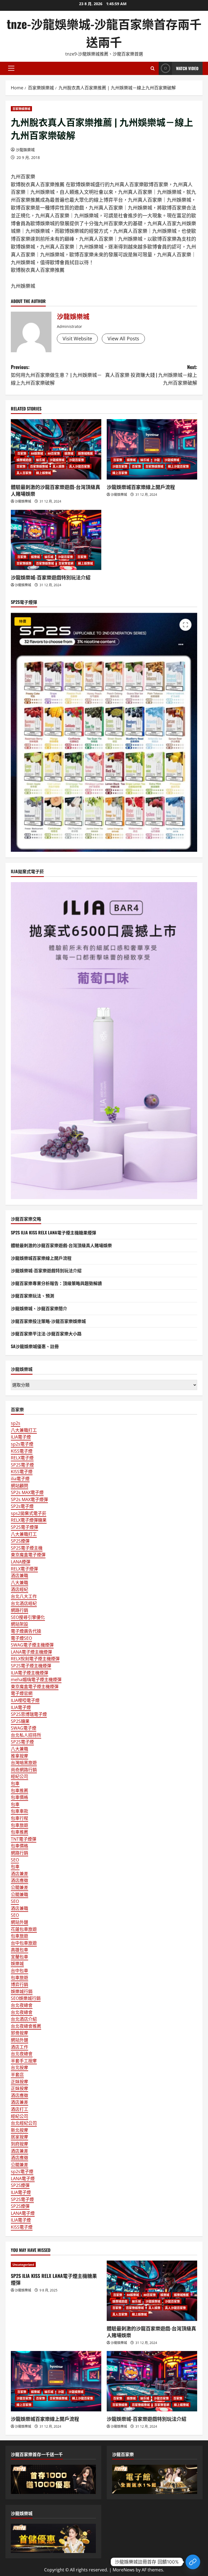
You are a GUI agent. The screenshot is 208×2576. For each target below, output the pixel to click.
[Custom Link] (193, 2562)
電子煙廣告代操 (26, 1631)
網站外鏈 (19, 1922)
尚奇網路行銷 (24, 1770)
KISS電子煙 (22, 1451)
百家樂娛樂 (24, 563)
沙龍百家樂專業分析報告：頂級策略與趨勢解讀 (56, 1283)
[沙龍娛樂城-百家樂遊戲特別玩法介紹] (56, 540)
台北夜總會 (22, 2005)
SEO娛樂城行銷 (26, 1998)
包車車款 (19, 1811)
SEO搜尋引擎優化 (28, 1617)
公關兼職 (19, 1894)
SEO (15, 1860)
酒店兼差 (19, 1874)
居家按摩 (19, 2137)
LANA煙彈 (21, 1562)
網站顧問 (19, 1486)
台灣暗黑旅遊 (24, 1763)
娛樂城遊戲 (24, 460)
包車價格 (19, 1797)
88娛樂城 (37, 453)
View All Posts (123, 338)
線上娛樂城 (43, 473)
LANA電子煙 (23, 2179)
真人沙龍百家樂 (79, 466)
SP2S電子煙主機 (27, 1548)
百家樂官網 (66, 563)
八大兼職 (19, 1583)
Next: (151, 375)
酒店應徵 (19, 1880)
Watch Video (187, 68)
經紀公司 (19, 1776)
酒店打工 (19, 2109)
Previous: (56, 375)
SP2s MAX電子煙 (27, 1492)
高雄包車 (19, 1950)
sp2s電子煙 (22, 1444)
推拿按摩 (19, 1756)
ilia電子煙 (20, 1479)
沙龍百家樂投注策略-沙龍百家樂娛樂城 (48, 1321)
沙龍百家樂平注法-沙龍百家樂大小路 (46, 1333)
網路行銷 (19, 1610)
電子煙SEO (21, 1638)
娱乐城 (40, 460)
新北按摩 (19, 2130)
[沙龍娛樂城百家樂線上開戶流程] (152, 449)
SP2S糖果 (20, 1721)
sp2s (16, 1423)
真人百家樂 (24, 473)
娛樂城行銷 (22, 1991)
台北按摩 (19, 2068)
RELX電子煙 (22, 1458)
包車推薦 (19, 1791)
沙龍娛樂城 (25, 150)
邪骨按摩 (19, 2033)
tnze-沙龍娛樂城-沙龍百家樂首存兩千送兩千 (104, 33)
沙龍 (157, 460)
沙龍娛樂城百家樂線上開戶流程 (141, 487)
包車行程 (19, 1818)
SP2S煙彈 (20, 1541)
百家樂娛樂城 (21, 109)
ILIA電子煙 (21, 1437)
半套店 (17, 2075)
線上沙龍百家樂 (178, 466)
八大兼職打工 (24, 1430)
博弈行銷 (19, 1984)
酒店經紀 (19, 1589)
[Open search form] (153, 68)
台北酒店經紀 (24, 1603)
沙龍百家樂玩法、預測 (32, 1296)
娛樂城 (69, 453)
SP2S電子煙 (22, 1465)
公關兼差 (19, 1887)
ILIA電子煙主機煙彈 (30, 1673)
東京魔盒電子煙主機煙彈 (35, 1687)
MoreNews (124, 2570)
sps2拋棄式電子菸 (29, 1513)
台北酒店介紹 (24, 2019)
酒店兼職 (19, 1576)
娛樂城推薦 (85, 453)
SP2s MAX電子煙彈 (29, 1499)
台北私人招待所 (26, 1735)
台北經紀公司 (24, 2123)
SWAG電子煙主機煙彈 (32, 1645)
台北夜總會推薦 (26, 2026)
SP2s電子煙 (22, 1506)
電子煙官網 (22, 1693)
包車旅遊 (19, 1825)
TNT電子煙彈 (24, 1839)
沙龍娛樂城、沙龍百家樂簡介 (39, 1308)
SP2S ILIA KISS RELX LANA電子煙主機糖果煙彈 (53, 1232)
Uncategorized (23, 2264)
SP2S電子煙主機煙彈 (31, 1666)
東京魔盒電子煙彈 (28, 1555)
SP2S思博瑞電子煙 (29, 1714)
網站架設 (19, 1624)
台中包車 (19, 1971)
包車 (15, 1783)
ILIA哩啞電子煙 (25, 1700)
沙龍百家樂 (77, 460)
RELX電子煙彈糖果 (29, 1520)
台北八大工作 (24, 1596)
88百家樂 (54, 453)
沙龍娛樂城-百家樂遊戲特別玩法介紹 (51, 577)
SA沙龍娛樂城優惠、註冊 (35, 1346)
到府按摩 (19, 2144)
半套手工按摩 (24, 2061)
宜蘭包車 (19, 1957)
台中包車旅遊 (24, 1943)
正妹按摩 (19, 2082)
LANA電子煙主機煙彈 (31, 1652)
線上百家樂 (120, 473)
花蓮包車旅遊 (24, 1929)
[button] (11, 68)
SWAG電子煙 (24, 1728)
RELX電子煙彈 (24, 1569)
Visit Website (77, 338)
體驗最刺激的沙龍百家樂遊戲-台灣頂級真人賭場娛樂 (56, 490)
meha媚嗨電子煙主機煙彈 (36, 1680)
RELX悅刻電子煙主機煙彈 (35, 1659)
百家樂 (21, 453)
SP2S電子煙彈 (25, 1527)
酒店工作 (19, 2047)
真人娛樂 (58, 466)
